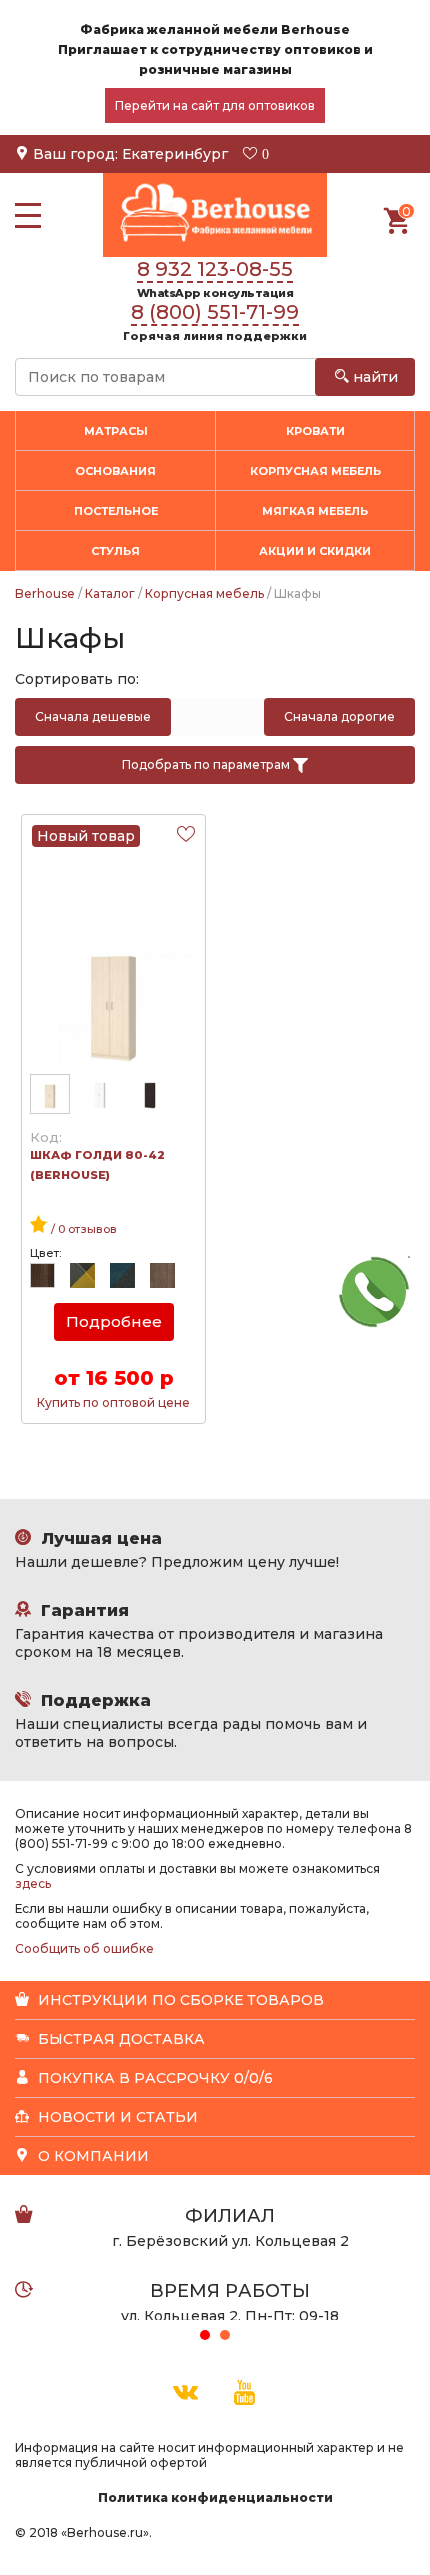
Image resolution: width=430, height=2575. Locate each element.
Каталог (110, 593)
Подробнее (114, 1321)
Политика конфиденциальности (215, 2497)
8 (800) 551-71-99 (215, 312)
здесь (33, 1883)
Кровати (315, 431)
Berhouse (45, 593)
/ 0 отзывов (82, 1229)
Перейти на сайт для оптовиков (215, 105)
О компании (91, 2156)
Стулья (115, 551)
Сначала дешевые (93, 716)
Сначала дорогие (339, 716)
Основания (115, 471)
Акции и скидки (315, 551)
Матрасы (116, 431)
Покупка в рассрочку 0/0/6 (153, 2078)
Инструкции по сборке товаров (179, 2000)
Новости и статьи (116, 2117)
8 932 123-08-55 (215, 269)
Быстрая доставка (119, 2039)
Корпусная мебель (204, 593)
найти (373, 377)
